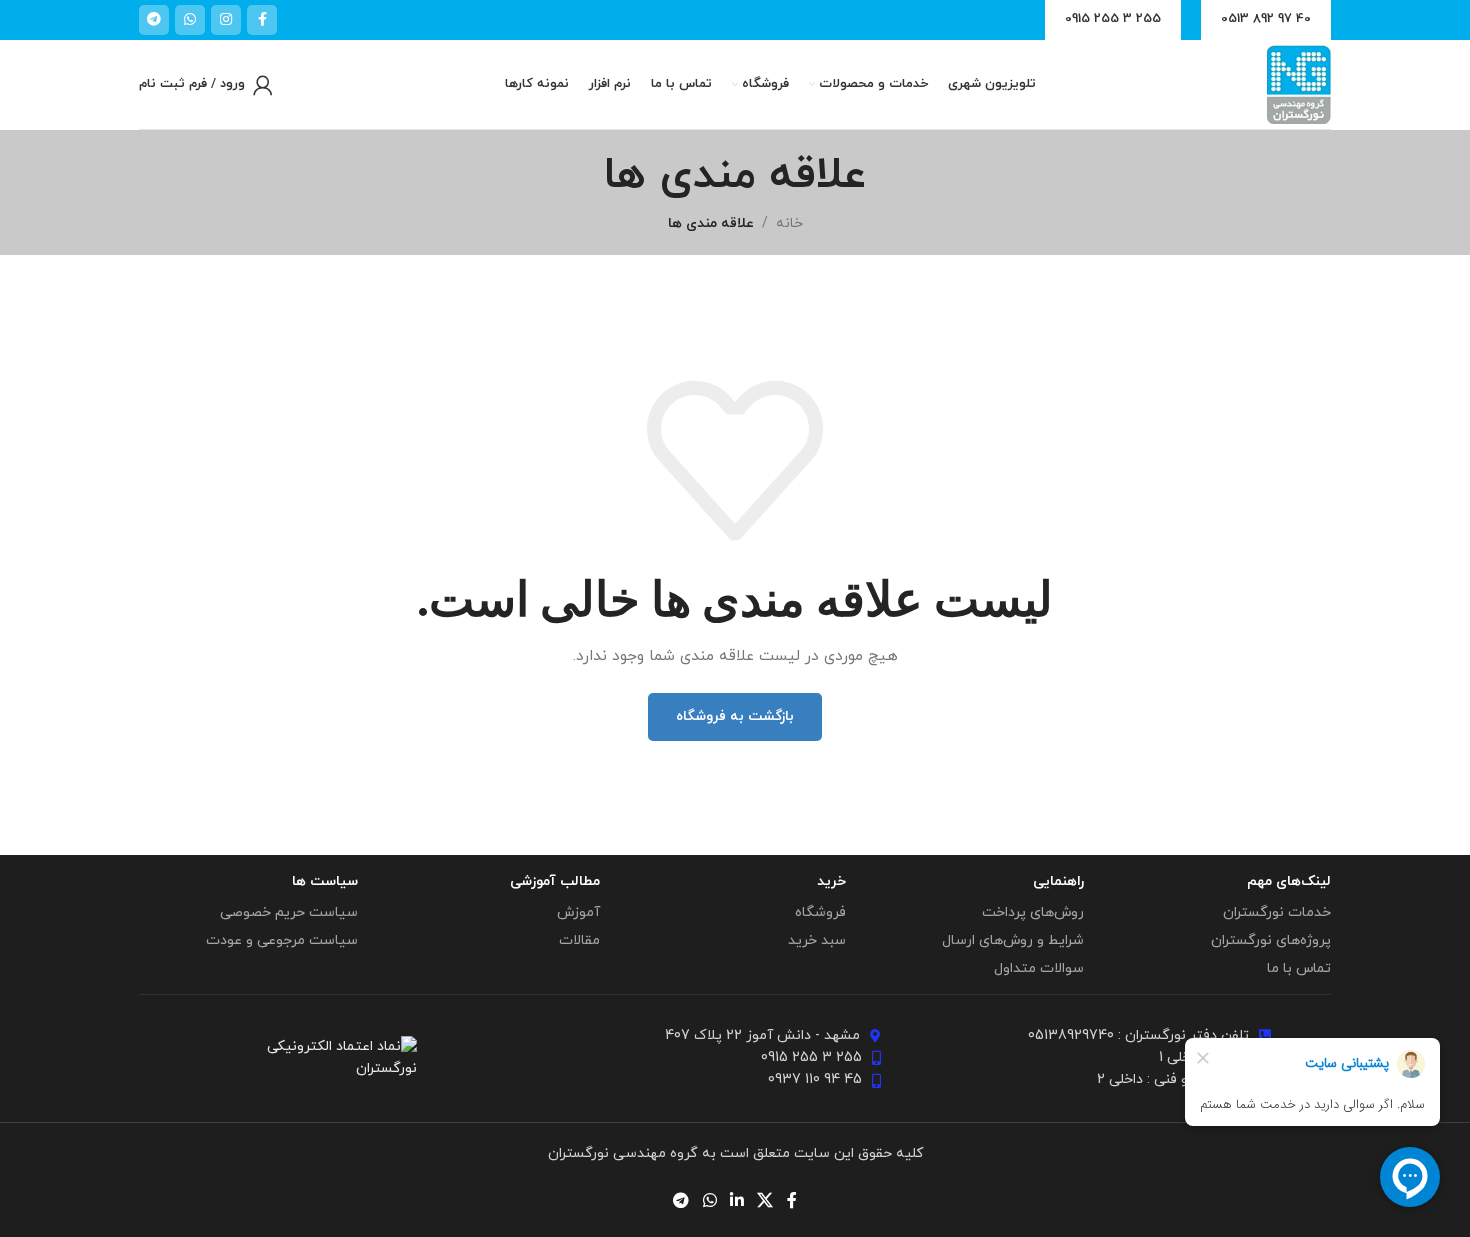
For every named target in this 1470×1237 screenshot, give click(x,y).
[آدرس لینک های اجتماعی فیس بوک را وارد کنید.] (262, 20)
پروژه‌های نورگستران (1271, 940)
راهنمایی (1058, 881)
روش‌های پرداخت (1033, 912)
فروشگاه (820, 912)
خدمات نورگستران (1277, 912)
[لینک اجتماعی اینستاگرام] (226, 20)
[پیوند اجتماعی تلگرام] (154, 20)
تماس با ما (1299, 968)
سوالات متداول (1039, 968)
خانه (789, 223)
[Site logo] (1299, 83)
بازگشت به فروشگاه (735, 716)
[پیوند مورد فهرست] (1105, 1036)
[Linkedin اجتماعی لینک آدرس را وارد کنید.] (736, 1201)
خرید (831, 881)
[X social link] (765, 1201)
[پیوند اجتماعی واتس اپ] (190, 20)
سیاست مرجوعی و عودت (282, 940)
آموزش (578, 912)
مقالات (579, 940)
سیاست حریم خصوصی (289, 912)
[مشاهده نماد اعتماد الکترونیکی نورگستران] (335, 1056)
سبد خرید (817, 940)
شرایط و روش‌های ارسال (1013, 940)
